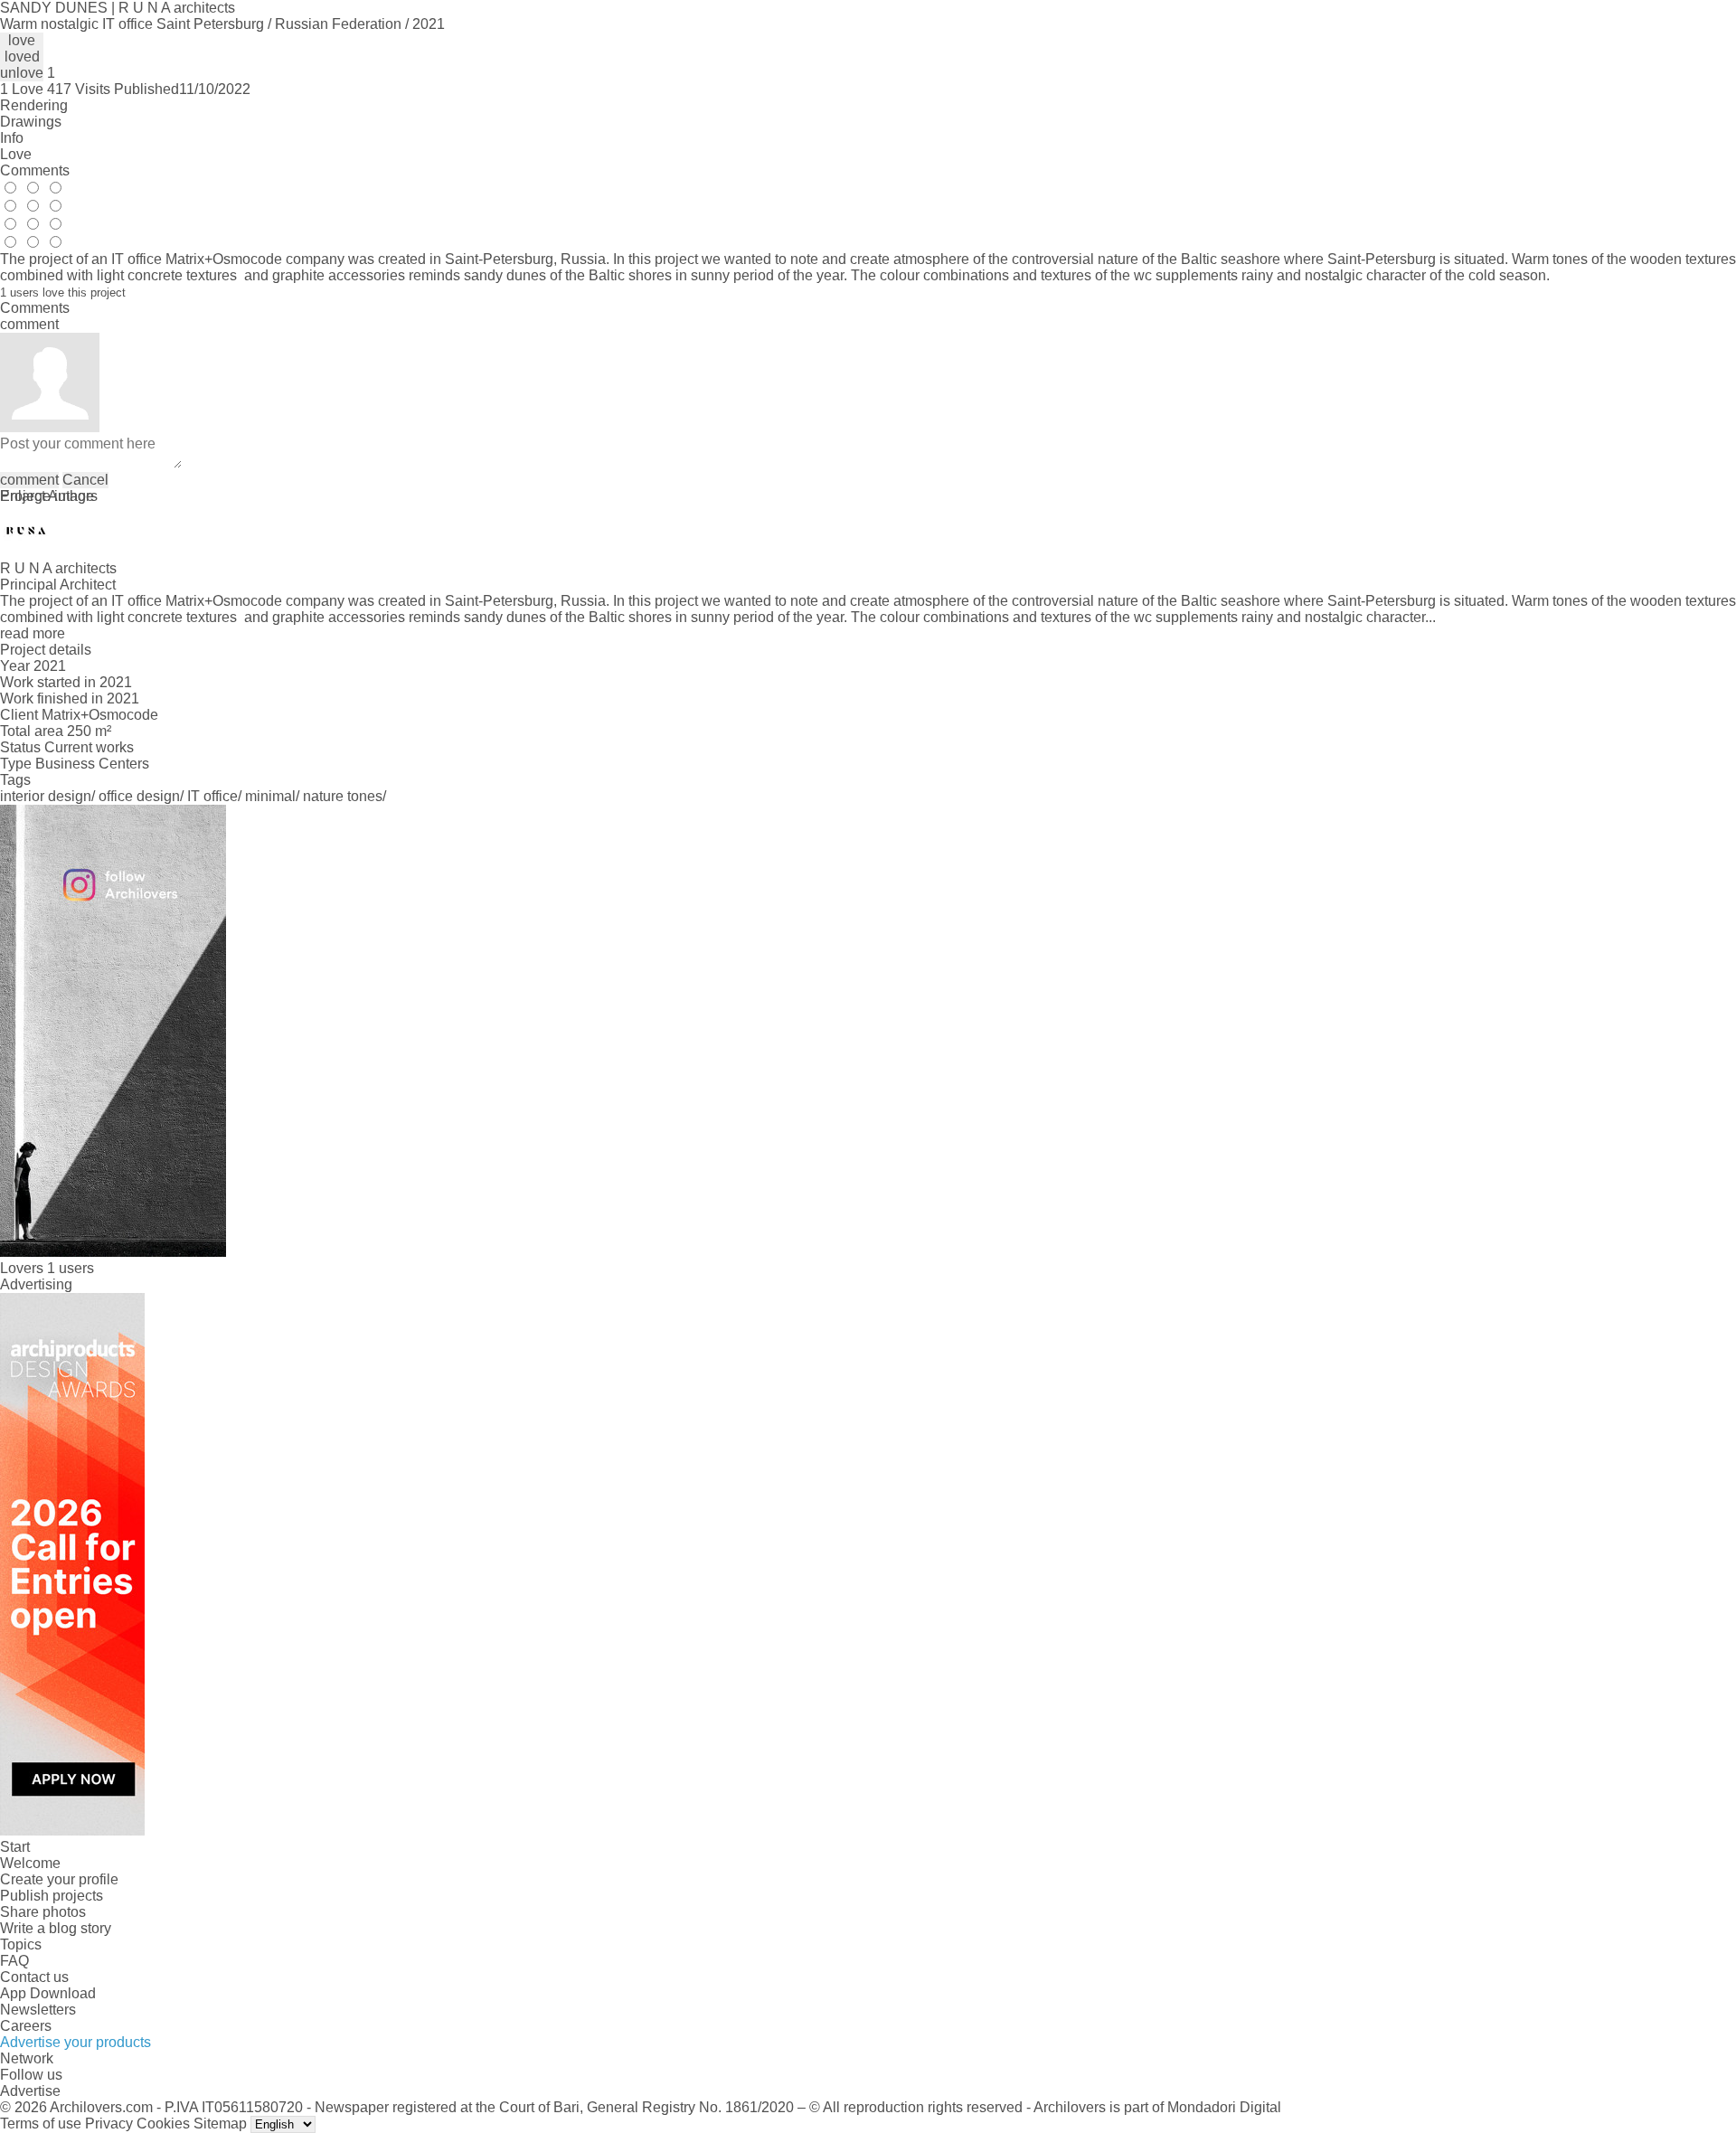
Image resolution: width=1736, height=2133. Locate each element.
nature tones (343, 796)
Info (12, 138)
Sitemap (220, 2124)
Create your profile (59, 1879)
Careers (26, 2026)
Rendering (34, 105)
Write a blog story (56, 1928)
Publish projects (52, 1896)
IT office (212, 796)
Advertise (30, 2091)
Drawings (31, 122)
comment (29, 480)
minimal (270, 796)
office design (139, 796)
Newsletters (38, 2010)
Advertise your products (75, 2042)
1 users (71, 1268)
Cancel (85, 480)
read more (33, 633)
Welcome (30, 1863)
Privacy (109, 2124)
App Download (48, 1993)
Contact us (34, 1977)
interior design (46, 796)
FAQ (14, 1961)
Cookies (163, 2124)
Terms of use (41, 2124)
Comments (35, 170)
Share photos (43, 1912)
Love (16, 154)
